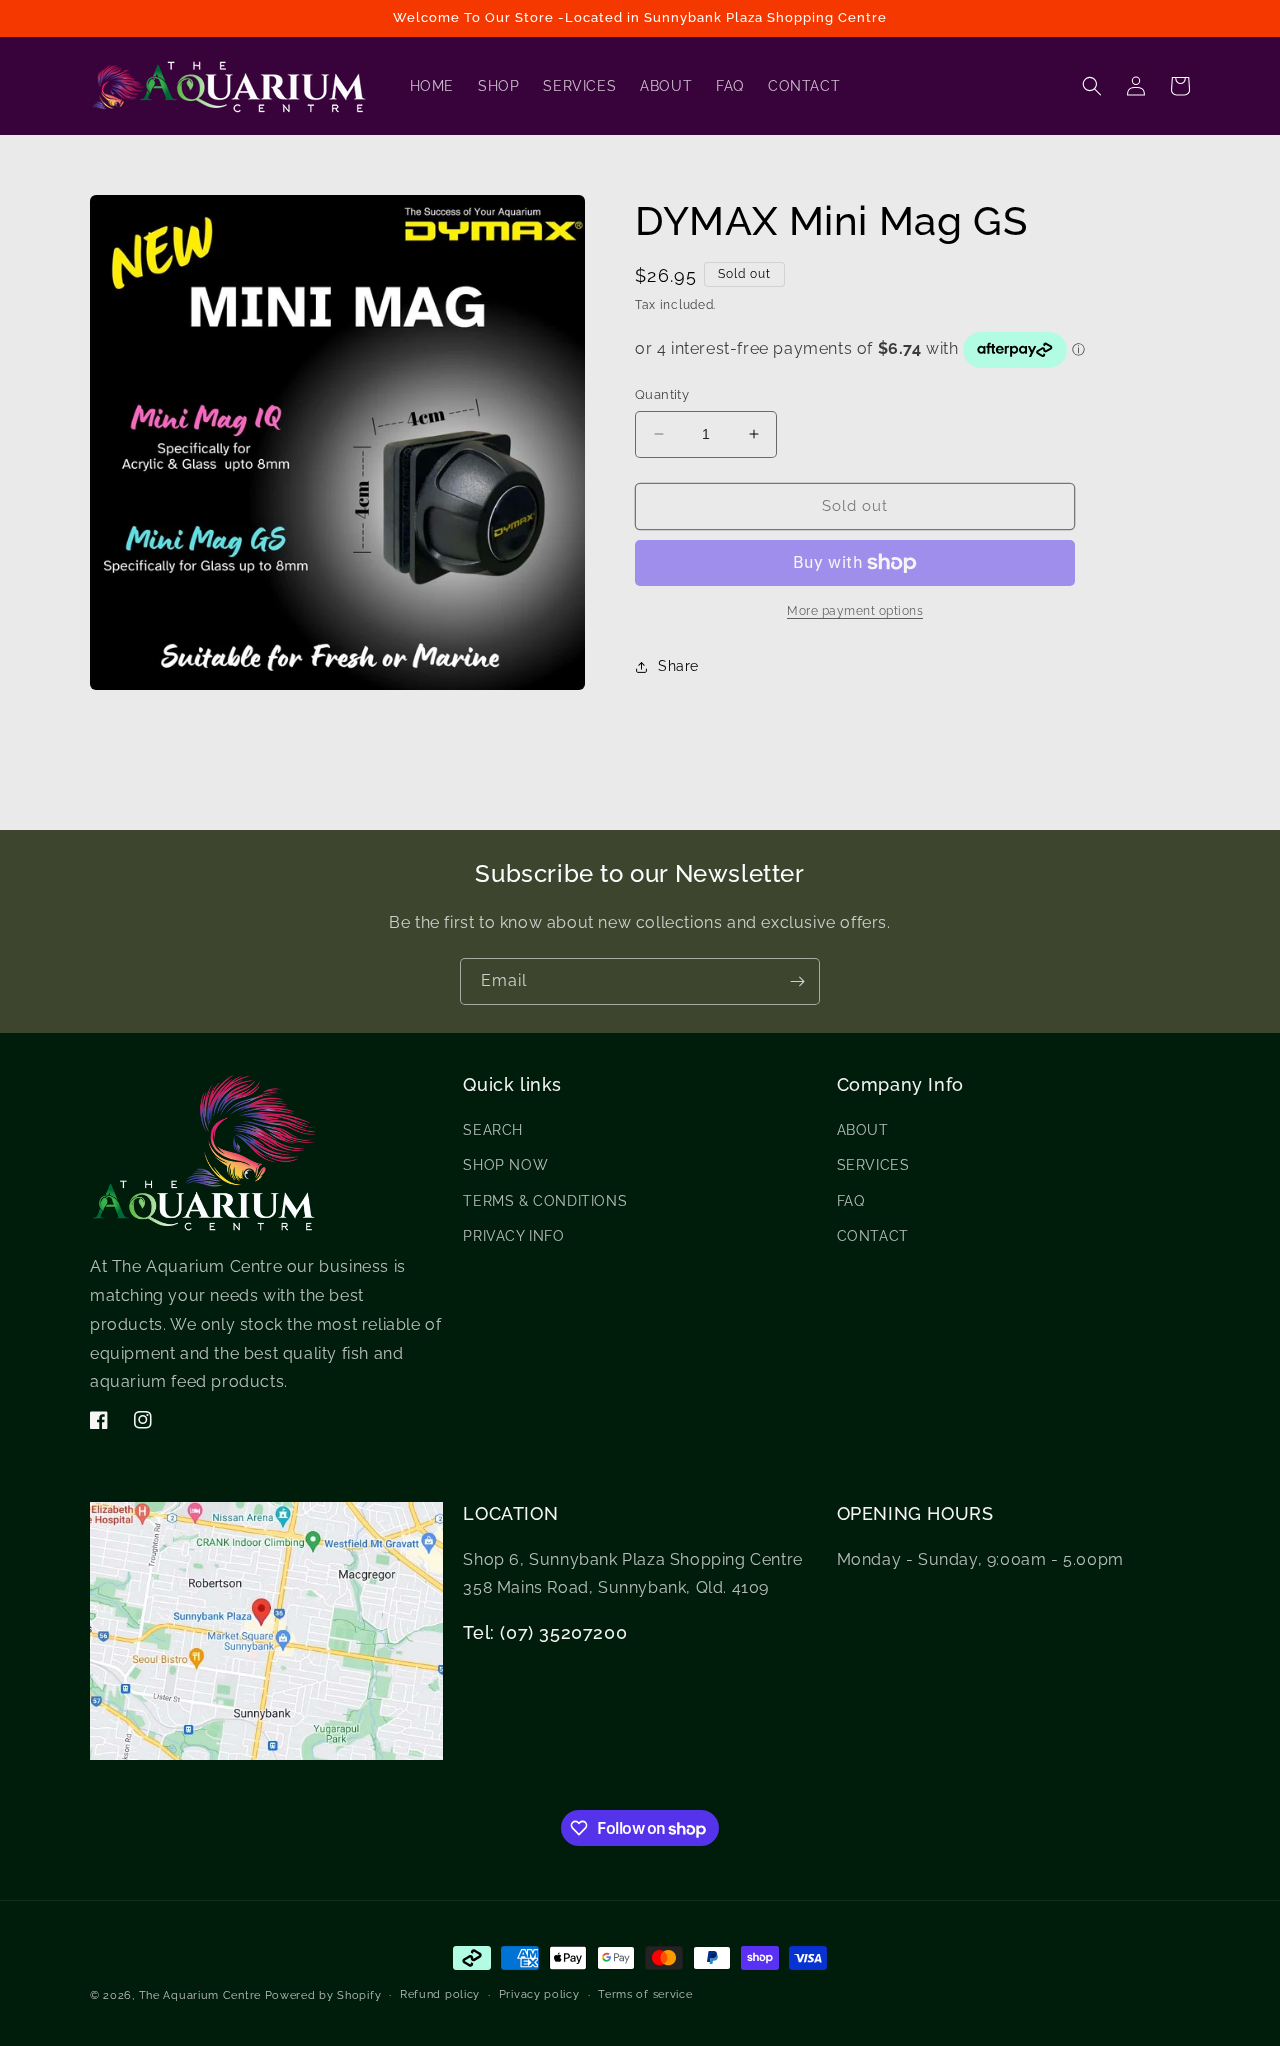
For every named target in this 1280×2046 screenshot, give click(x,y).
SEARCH (493, 1131)
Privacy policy (539, 1994)
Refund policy (440, 1994)
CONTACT (873, 1236)
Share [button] (678, 666)
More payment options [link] (855, 611)
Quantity (662, 394)
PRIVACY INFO (513, 1236)
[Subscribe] (797, 981)
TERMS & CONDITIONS (545, 1201)
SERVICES (873, 1166)
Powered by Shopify (323, 1995)
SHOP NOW (505, 1166)
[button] (1092, 86)
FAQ (851, 1201)
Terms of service (645, 1994)
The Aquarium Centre (200, 1995)
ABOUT (863, 1131)
